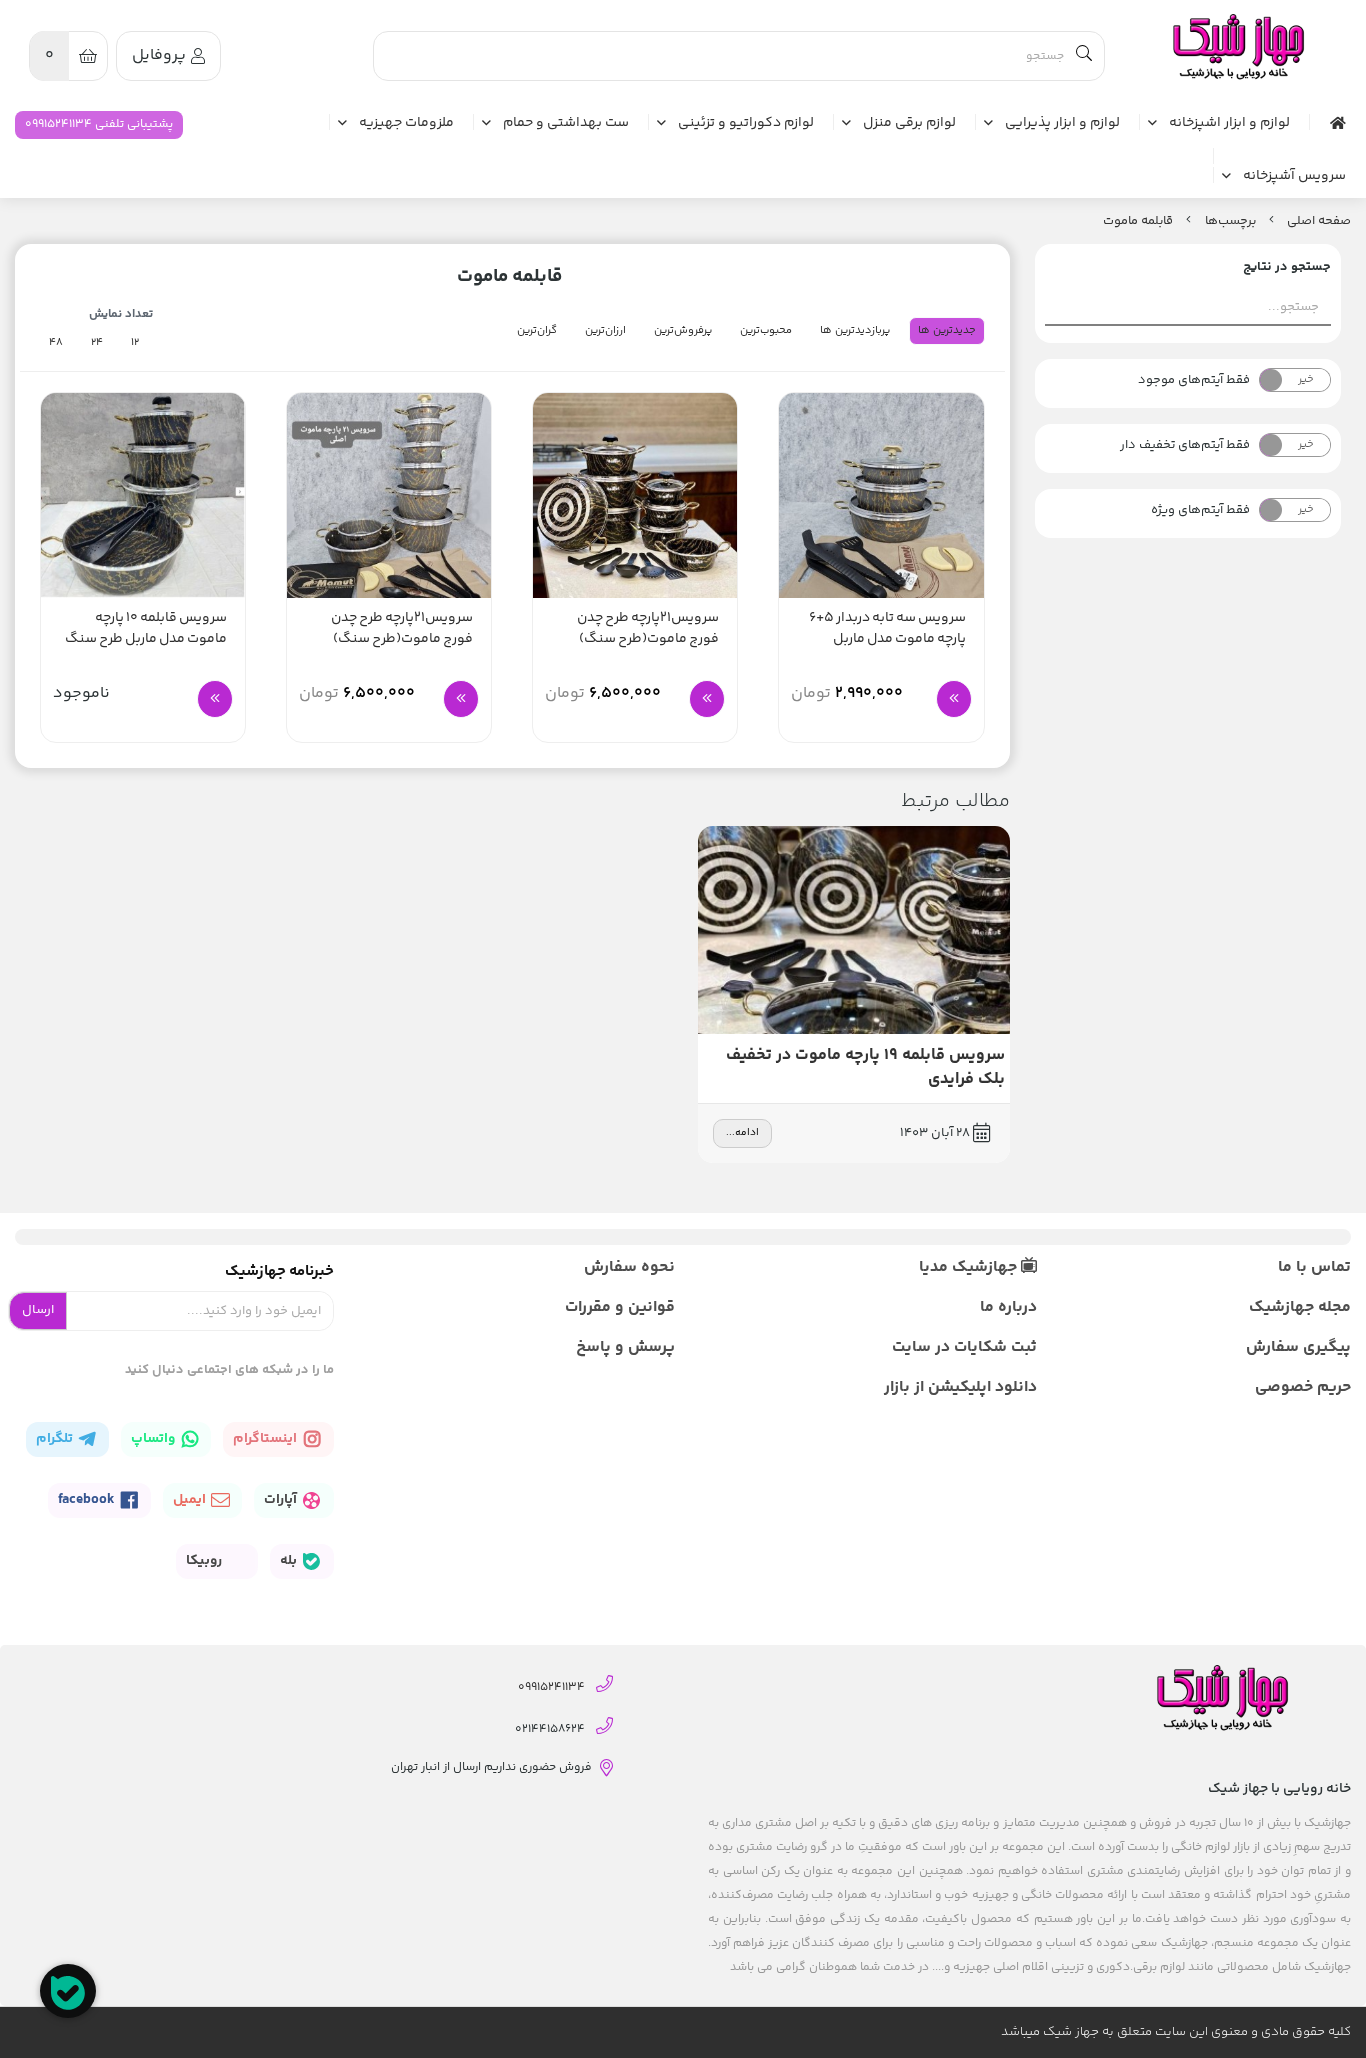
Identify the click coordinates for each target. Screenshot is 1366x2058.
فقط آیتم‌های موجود (1194, 380)
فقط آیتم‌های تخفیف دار (1185, 445)
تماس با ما (1314, 1267)
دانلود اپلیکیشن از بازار (960, 1387)
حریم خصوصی (1303, 1387)
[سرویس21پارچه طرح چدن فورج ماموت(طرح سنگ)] (635, 495)
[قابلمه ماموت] (1237, 47)
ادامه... (742, 1133)
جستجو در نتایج (1287, 267)
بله (290, 1561)
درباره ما (1008, 1307)
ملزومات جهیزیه (406, 124)
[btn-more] (954, 699)
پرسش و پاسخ (625, 1347)
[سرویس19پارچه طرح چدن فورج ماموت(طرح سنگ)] (389, 495)
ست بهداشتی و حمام (566, 124)
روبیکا (205, 1561)
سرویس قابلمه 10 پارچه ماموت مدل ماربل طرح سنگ (146, 629)
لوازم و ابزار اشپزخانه (1229, 124)
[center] (1084, 56)
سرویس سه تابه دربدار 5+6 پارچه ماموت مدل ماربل (887, 629)
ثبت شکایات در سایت (964, 1347)
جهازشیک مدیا (970, 1267)
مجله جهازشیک (1300, 1307)
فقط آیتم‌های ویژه (1200, 510)
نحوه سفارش (629, 1267)
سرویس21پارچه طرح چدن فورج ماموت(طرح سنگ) (648, 629)
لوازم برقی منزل (909, 124)
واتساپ (154, 1439)
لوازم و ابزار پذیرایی (1062, 124)
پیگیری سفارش (1298, 1347)
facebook (88, 1500)
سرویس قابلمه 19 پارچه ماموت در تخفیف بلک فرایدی (865, 1068)
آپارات (282, 1500)
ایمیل (191, 1500)
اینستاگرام (266, 1439)
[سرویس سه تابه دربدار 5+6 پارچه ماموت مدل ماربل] (881, 495)
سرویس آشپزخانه (1294, 177)
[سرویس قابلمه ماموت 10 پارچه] (143, 495)
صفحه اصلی (1319, 221)
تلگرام (56, 1439)
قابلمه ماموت (1138, 221)
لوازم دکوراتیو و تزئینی (746, 124)
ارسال (38, 1310)
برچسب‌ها (1230, 221)
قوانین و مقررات (620, 1307)
